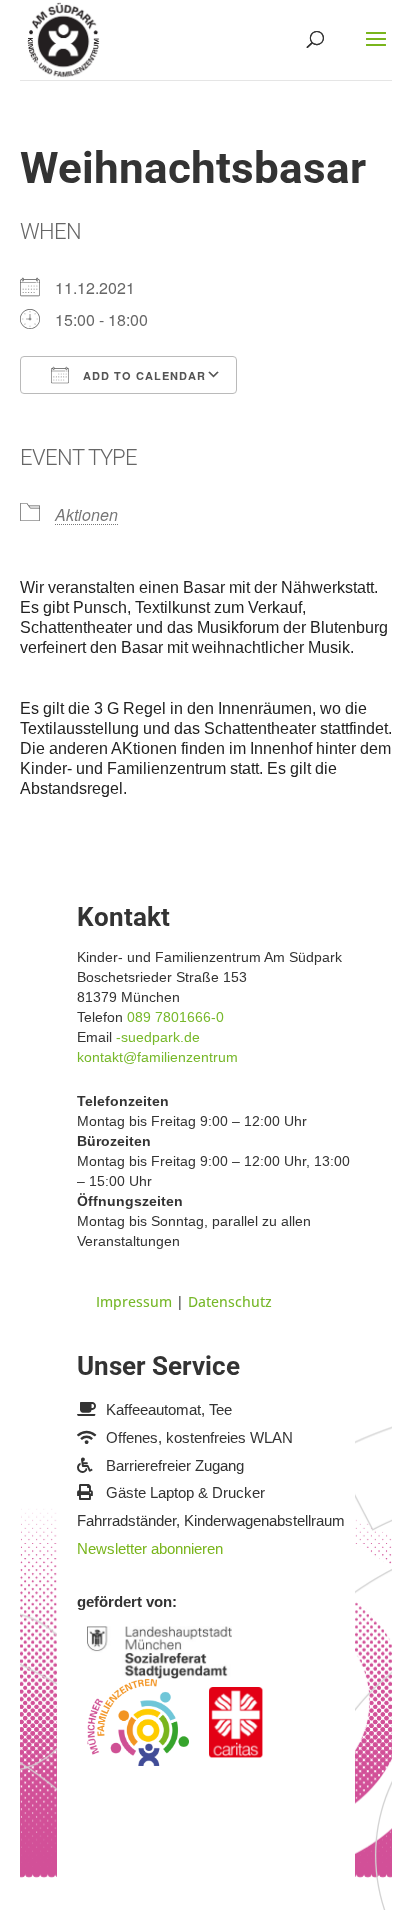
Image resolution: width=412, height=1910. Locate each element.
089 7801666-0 (175, 1017)
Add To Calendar (142, 375)
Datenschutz (230, 1301)
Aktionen (86, 514)
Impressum (134, 1301)
